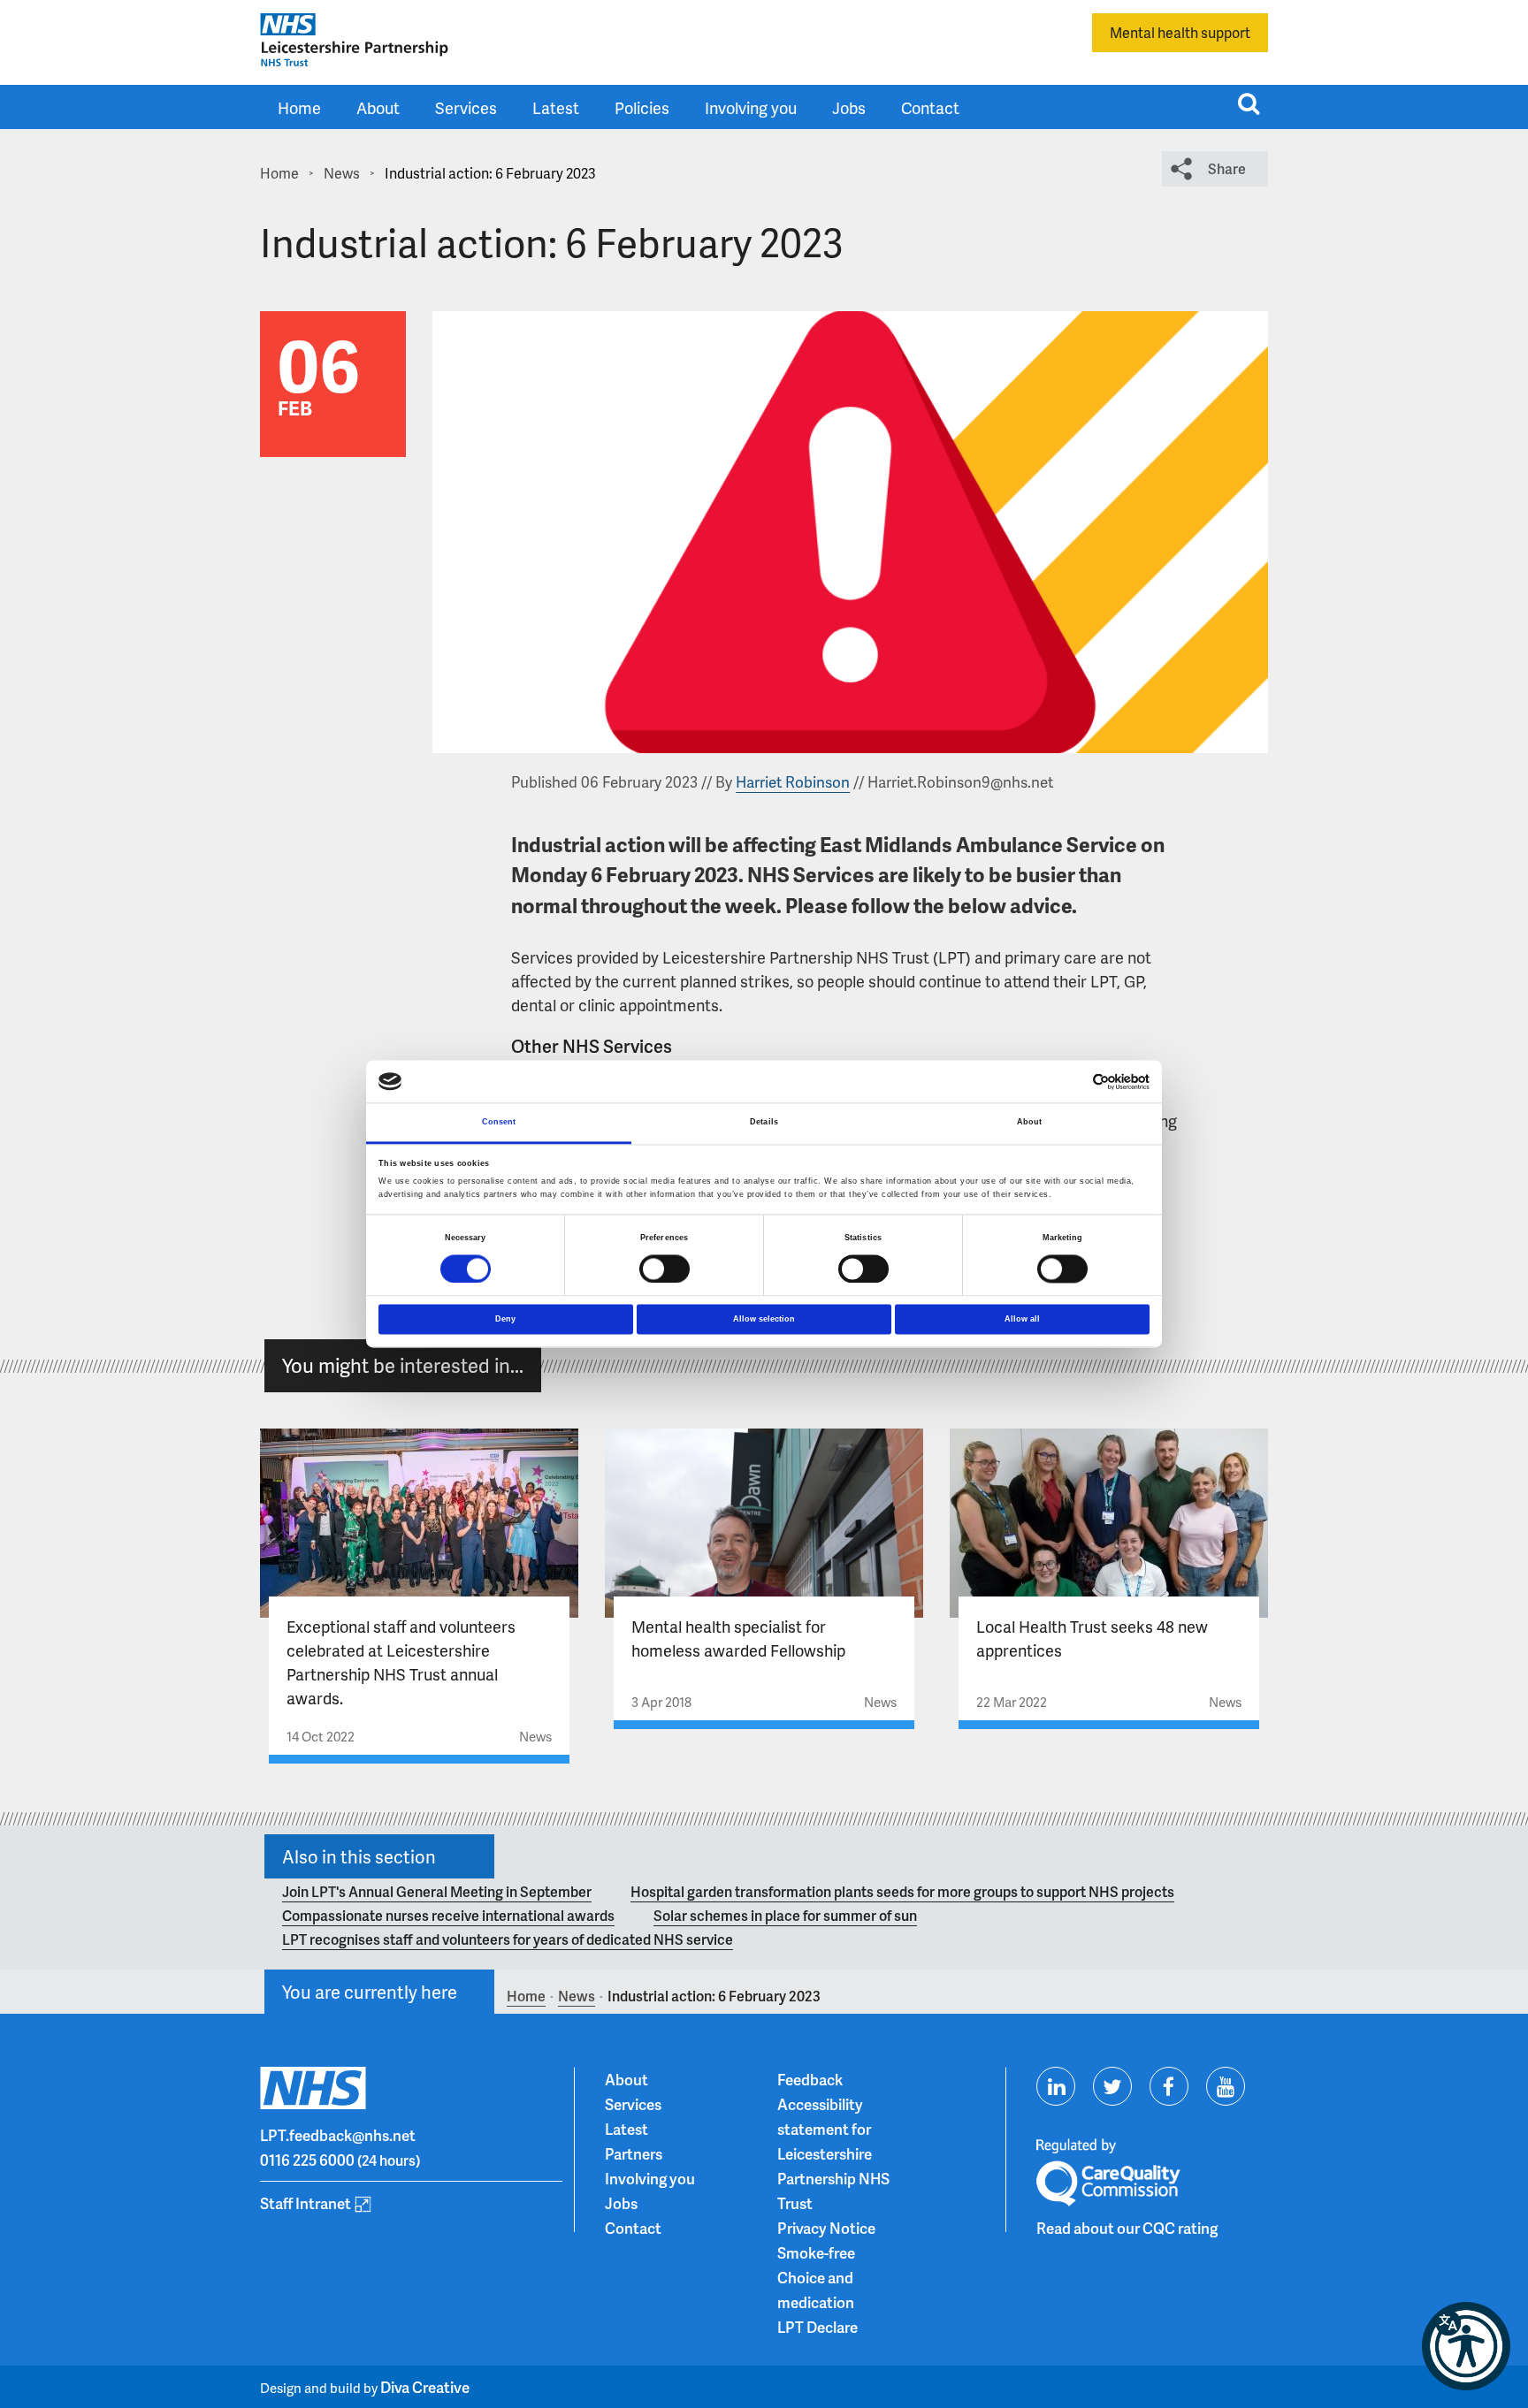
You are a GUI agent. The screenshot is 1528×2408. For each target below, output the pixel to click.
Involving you (751, 107)
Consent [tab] (499, 1123)
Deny (505, 1319)
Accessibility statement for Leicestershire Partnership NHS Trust (833, 2153)
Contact (930, 107)
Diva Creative (425, 2387)
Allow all (1022, 1319)
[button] (1466, 2346)
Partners (634, 2153)
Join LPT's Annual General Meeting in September (437, 1891)
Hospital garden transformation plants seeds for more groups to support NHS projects (902, 1891)
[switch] (665, 1269)
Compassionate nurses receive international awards (448, 1915)
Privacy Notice (826, 2228)
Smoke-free (816, 2252)
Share (1227, 168)
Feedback (810, 2079)
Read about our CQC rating (1127, 2228)
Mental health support (1180, 32)
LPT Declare (817, 2327)
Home (299, 107)
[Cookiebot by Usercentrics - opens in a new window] (1072, 1082)
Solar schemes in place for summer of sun (785, 1915)
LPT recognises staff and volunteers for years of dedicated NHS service (508, 1939)
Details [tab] (764, 1123)
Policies (642, 107)
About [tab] (1030, 1123)
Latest (556, 107)
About (378, 107)
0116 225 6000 (307, 2160)
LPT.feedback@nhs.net (338, 2135)
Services (466, 107)
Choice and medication (816, 2290)
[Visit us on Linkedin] (1056, 2086)
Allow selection (764, 1319)
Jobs (849, 107)
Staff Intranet (306, 2203)
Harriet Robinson (793, 781)
